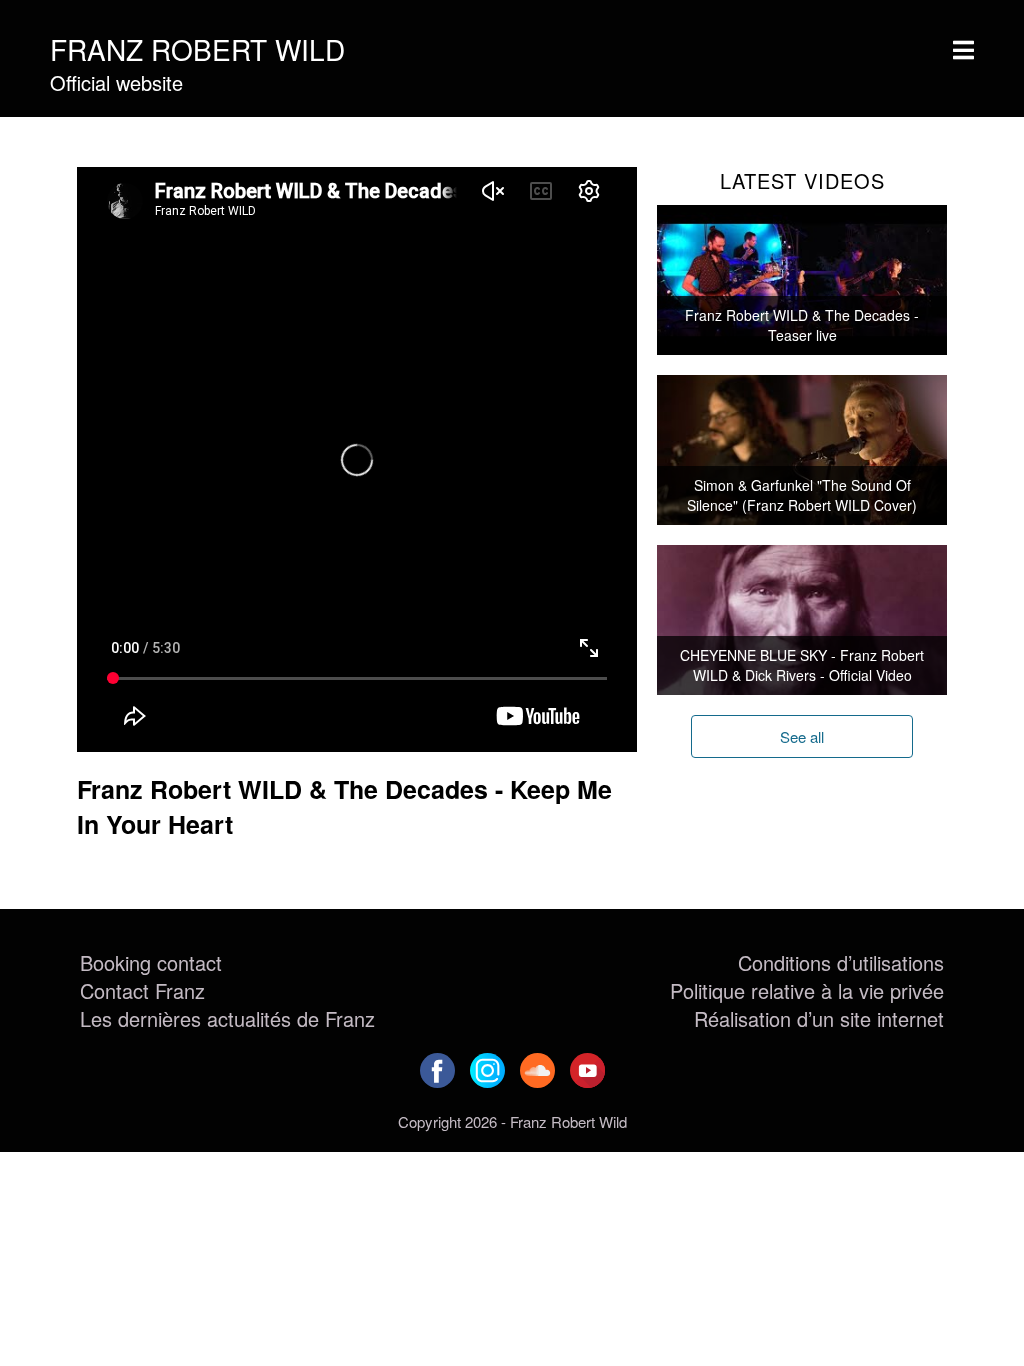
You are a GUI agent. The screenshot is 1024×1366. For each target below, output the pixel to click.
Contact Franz (142, 990)
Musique (112, 140)
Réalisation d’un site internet (819, 1018)
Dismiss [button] (792, 18)
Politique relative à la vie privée (807, 990)
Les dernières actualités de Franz (227, 1018)
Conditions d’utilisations (841, 962)
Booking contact (151, 962)
